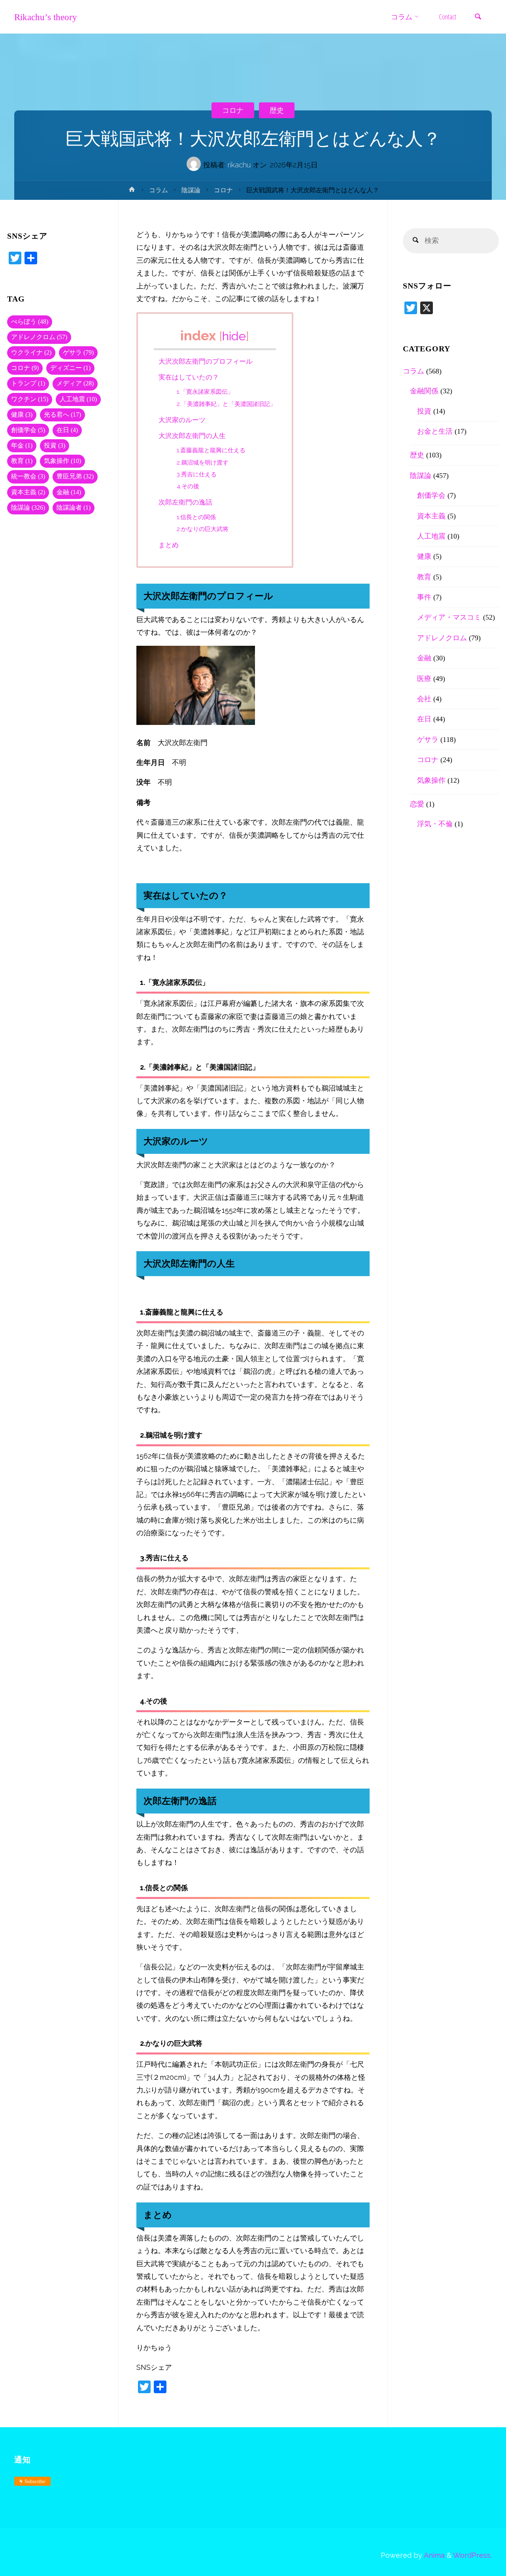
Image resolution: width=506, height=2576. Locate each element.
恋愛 (417, 804)
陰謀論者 (74, 508)
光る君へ (62, 415)
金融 (69, 492)
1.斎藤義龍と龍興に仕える (211, 450)
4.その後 (188, 486)
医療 (424, 679)
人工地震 (78, 399)
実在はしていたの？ (189, 377)
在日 (67, 430)
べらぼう (30, 322)
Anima (433, 2555)
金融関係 (424, 391)
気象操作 (62, 461)
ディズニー (70, 368)
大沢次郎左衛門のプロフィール (206, 361)
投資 (55, 446)
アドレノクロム (39, 337)
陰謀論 (191, 190)
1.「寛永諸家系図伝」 (205, 392)
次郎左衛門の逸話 (185, 502)
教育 (22, 461)
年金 (22, 446)
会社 (424, 699)
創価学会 (28, 430)
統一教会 (28, 476)
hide (234, 336)
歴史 (277, 110)
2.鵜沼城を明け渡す (203, 463)
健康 (22, 415)
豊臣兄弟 (75, 476)
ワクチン (30, 399)
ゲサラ (78, 353)
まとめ (169, 545)
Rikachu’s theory (46, 17)
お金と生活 (435, 431)
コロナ (233, 110)
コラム (159, 190)
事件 (424, 597)
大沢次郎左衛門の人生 (192, 436)
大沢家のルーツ (182, 420)
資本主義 (28, 492)
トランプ (28, 383)
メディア (75, 383)
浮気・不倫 (435, 824)
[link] (478, 17)
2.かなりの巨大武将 (203, 529)
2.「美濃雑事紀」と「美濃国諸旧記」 (226, 404)
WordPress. (472, 2555)
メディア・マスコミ (449, 617)
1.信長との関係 (196, 517)
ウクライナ (31, 353)
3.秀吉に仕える (197, 474)
